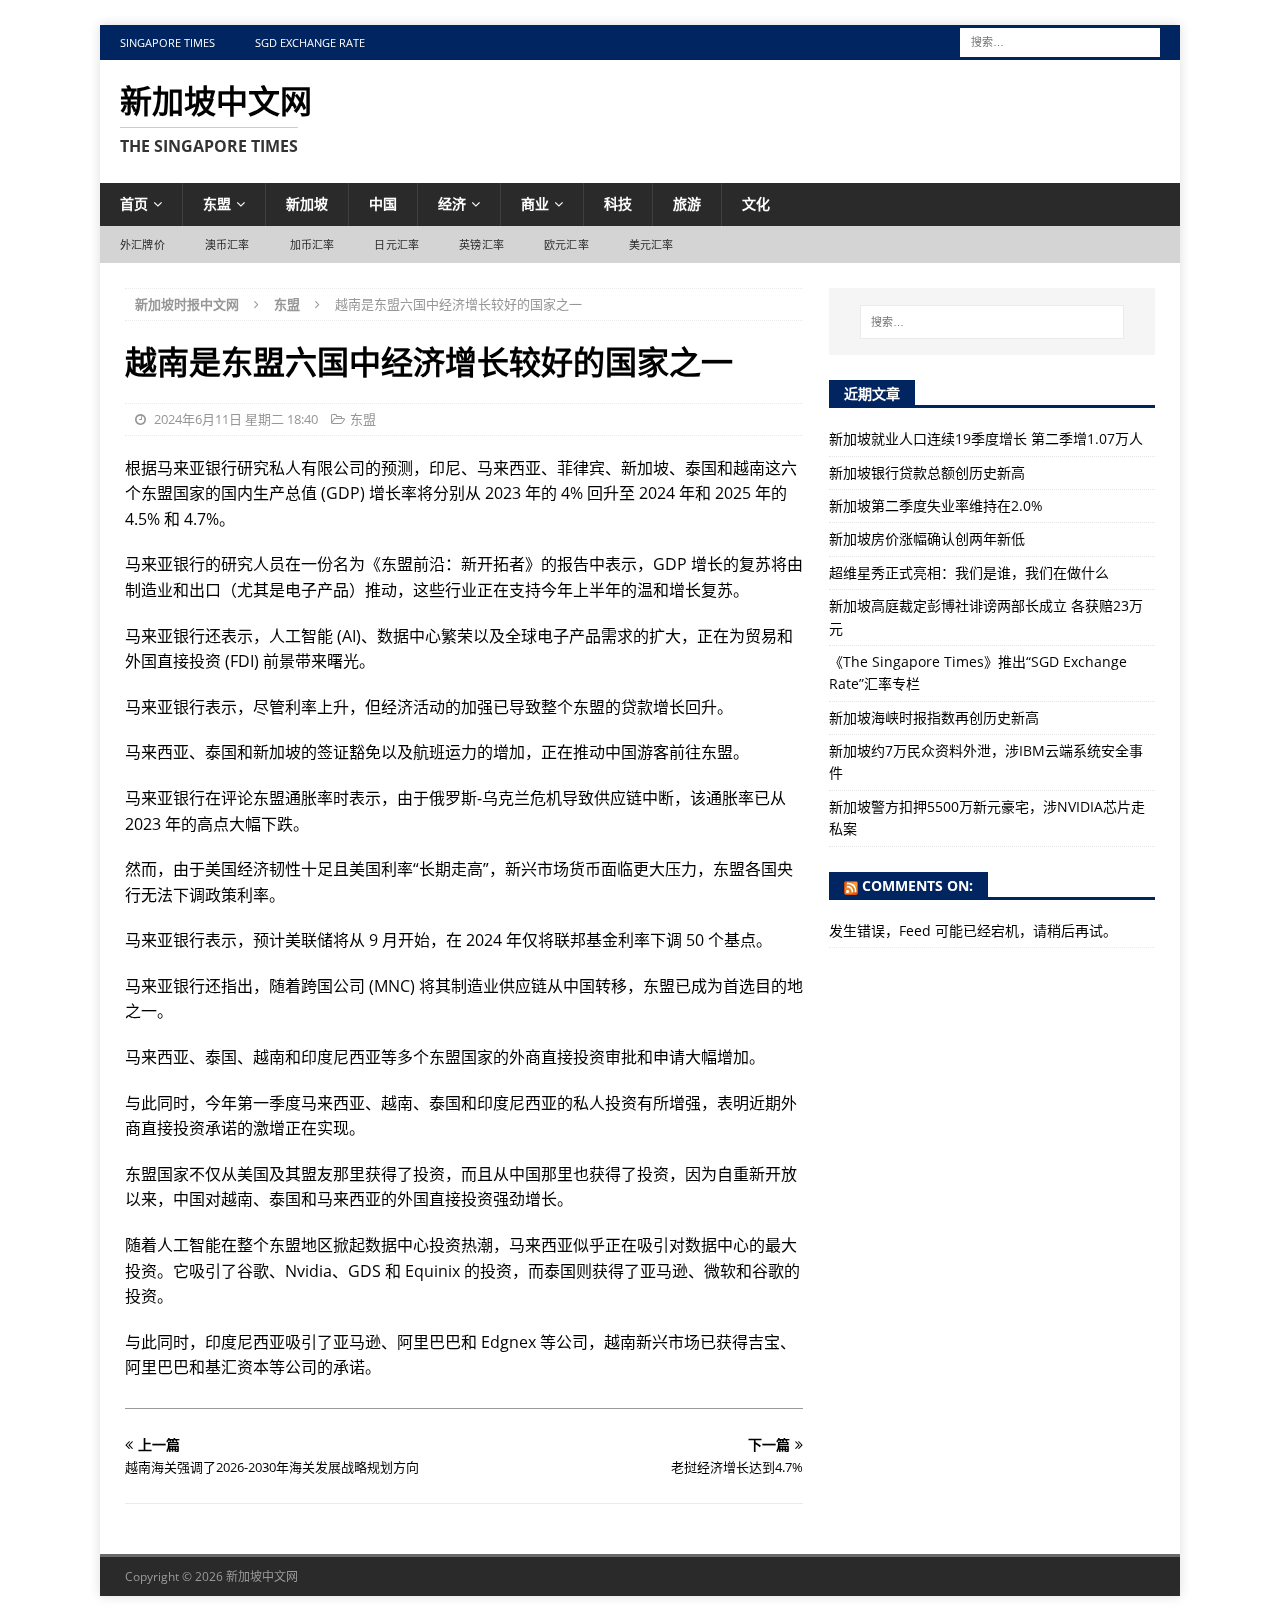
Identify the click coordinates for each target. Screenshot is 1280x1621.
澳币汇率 (227, 244)
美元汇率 (651, 244)
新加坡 (307, 203)
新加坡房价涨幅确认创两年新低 (927, 538)
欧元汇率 (566, 244)
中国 (383, 203)
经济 (452, 203)
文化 (756, 203)
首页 (134, 203)
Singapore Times (167, 42)
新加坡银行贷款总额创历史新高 (927, 472)
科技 (618, 203)
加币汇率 (312, 244)
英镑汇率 (481, 244)
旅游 (687, 203)
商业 (535, 203)
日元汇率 (396, 244)
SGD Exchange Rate (310, 42)
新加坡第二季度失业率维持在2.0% (936, 505)
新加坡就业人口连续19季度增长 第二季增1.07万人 (986, 438)
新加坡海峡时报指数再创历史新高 (934, 717)
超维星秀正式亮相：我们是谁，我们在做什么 (969, 572)
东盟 (217, 203)
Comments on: (917, 885)
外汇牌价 (142, 244)
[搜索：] (1060, 40)
